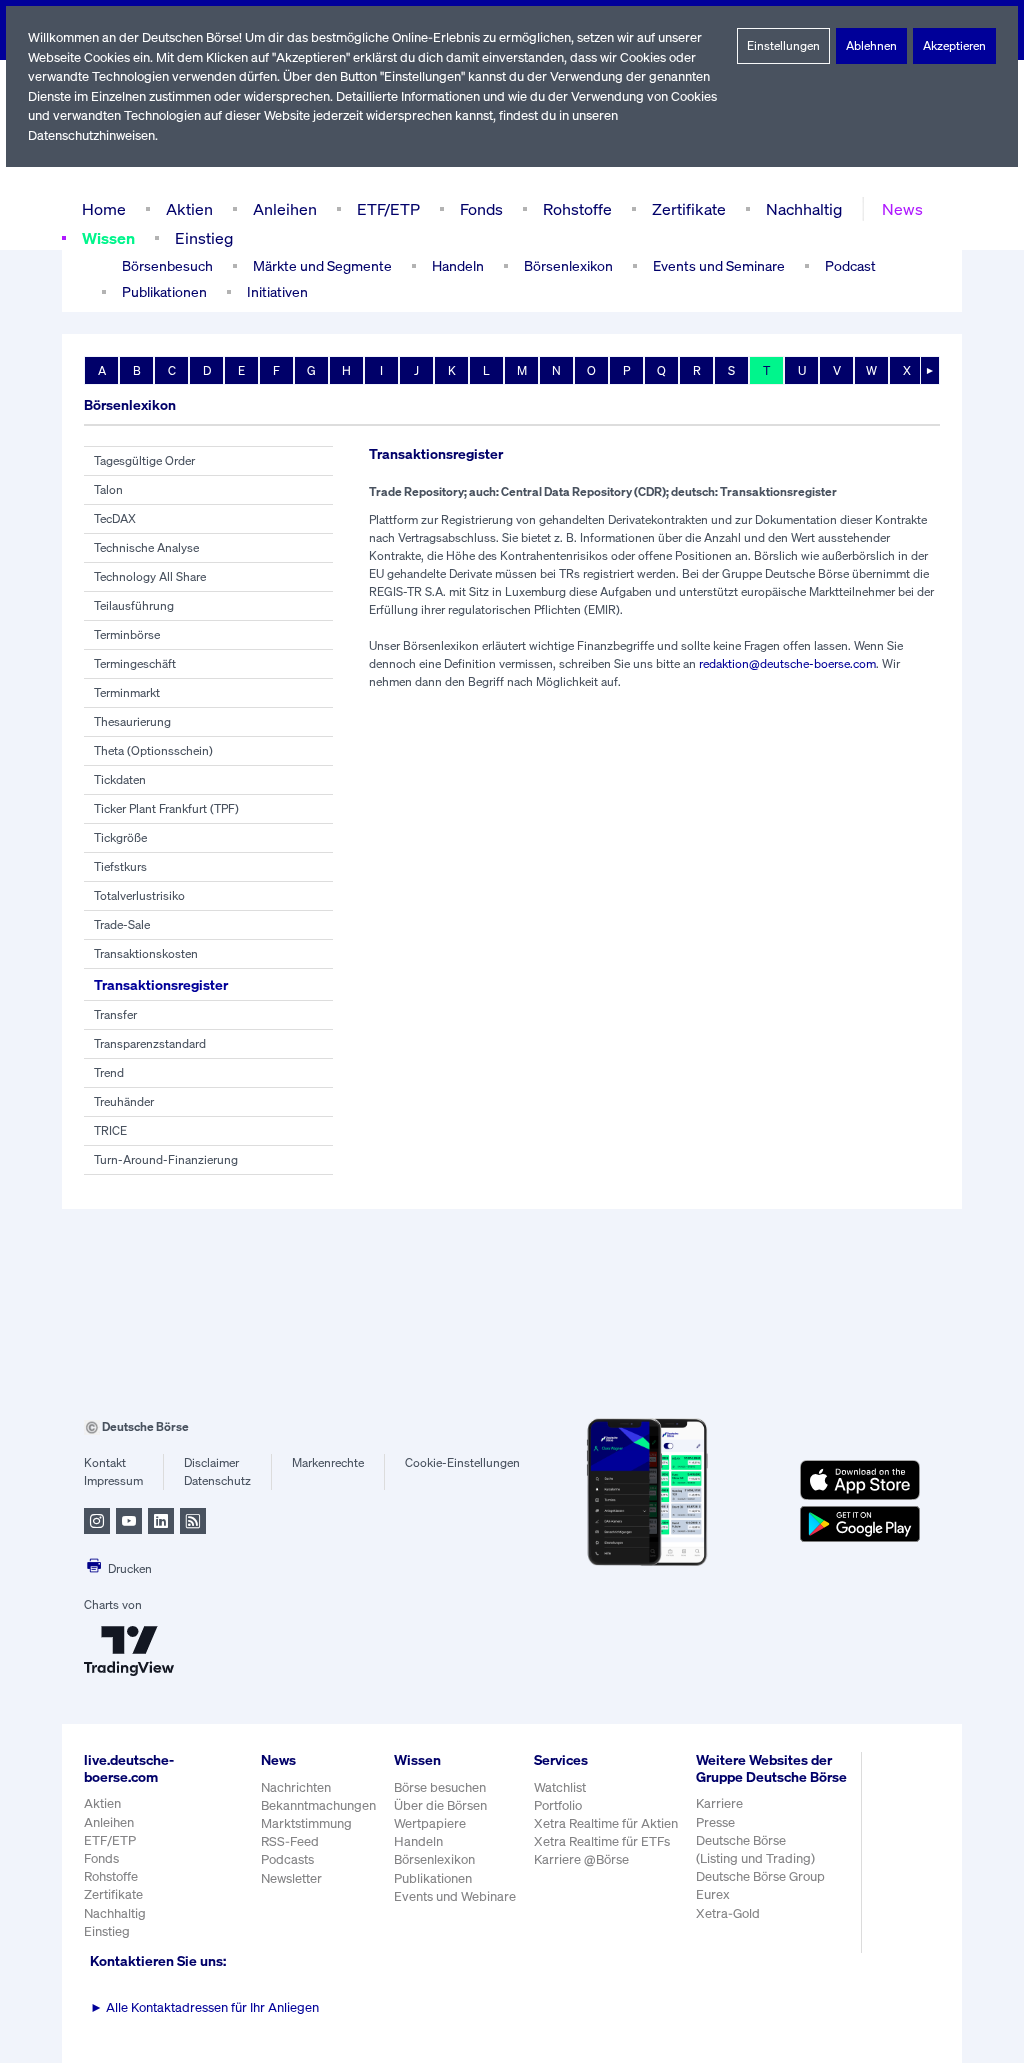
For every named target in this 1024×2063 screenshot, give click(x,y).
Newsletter (291, 1878)
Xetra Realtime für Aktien (606, 1823)
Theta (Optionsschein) (153, 750)
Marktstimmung (306, 1823)
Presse (715, 1822)
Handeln (418, 1841)
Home (104, 209)
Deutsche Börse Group (760, 1876)
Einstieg (204, 238)
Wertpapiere (430, 1823)
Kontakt (105, 1462)
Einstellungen (783, 45)
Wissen (108, 238)
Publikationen (433, 1878)
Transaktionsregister (161, 984)
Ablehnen (871, 45)
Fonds (481, 209)
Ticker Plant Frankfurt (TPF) (166, 808)
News (902, 209)
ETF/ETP (388, 209)
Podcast (850, 265)
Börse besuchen (440, 1787)
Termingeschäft (135, 663)
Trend (109, 1072)
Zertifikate (689, 209)
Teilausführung (134, 605)
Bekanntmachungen (318, 1805)
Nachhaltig (804, 209)
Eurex (713, 1894)
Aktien (189, 209)
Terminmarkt (127, 692)
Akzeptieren (954, 45)
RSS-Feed (290, 1841)
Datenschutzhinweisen (91, 135)
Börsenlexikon (568, 265)
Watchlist (560, 1787)
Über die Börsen (440, 1805)
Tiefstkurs (120, 866)
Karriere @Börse (581, 1859)
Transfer (115, 1014)
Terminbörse (127, 634)
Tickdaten (120, 779)
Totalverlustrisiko (139, 895)
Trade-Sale (122, 924)
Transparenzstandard (150, 1043)
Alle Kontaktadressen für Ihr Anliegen (204, 2007)
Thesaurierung (132, 721)
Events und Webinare (455, 1896)
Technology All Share (150, 576)
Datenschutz (217, 1480)
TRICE (110, 1130)
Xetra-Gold (728, 1913)
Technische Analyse (146, 547)
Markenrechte (328, 1462)
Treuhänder (124, 1101)
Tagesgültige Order (144, 460)
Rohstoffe (577, 209)
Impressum (113, 1480)
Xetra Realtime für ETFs (602, 1841)
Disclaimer (211, 1462)
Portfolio (558, 1805)
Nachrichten (296, 1787)
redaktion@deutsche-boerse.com (787, 663)
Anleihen (285, 209)
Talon (108, 489)
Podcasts (287, 1859)
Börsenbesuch (167, 265)
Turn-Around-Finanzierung (166, 1159)
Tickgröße (120, 837)
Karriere (719, 1803)
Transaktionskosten (146, 953)
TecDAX (115, 518)
